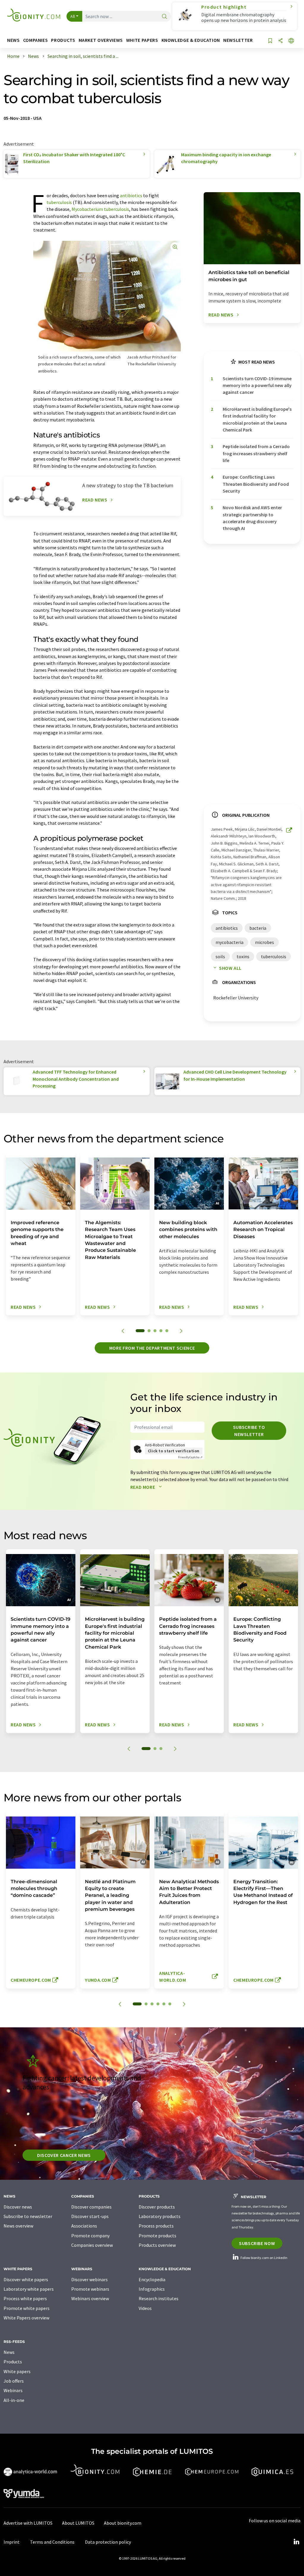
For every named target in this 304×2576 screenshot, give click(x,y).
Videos (145, 2308)
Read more (143, 1487)
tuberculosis (59, 202)
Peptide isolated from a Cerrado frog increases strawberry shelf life (256, 453)
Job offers (14, 2381)
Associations (84, 2226)
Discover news (18, 2207)
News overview (18, 2226)
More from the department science (152, 1348)
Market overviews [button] (101, 40)
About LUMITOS (78, 2523)
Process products (156, 2226)
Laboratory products (160, 2216)
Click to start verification (174, 1451)
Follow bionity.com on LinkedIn (264, 2258)
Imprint (12, 2542)
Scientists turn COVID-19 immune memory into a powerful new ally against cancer (257, 385)
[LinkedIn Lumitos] (296, 2542)
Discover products (157, 2207)
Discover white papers (26, 2279)
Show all (230, 968)
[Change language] (291, 41)
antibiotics (131, 195)
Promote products (157, 2236)
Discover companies (91, 2207)
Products (13, 2362)
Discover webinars (90, 2279)
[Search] (164, 17)
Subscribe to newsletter (249, 1431)
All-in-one (14, 2400)
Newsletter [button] (238, 40)
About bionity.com (123, 2523)
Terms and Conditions (52, 2542)
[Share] (281, 41)
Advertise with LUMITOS (28, 2523)
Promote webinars (90, 2289)
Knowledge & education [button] (191, 40)
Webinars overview (90, 2298)
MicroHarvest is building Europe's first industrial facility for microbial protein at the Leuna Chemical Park (257, 419)
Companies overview (92, 2245)
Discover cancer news (64, 2155)
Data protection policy (108, 2542)
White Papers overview (26, 2318)
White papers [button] (142, 40)
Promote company (90, 2236)
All (73, 16)
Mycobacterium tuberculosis (100, 209)
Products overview (157, 2245)
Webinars (13, 2390)
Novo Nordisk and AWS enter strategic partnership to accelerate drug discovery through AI (252, 518)
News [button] (14, 40)
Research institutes (159, 2298)
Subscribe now (257, 2243)
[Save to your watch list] (270, 41)
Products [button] (63, 40)
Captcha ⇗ (190, 1457)
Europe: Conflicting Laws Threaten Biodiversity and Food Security (256, 484)
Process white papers (25, 2298)
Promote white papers (27, 2308)
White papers (17, 2371)
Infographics (152, 2289)
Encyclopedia (152, 2279)
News (9, 2352)
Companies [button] (36, 40)
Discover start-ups (90, 2216)
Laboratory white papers (29, 2289)
